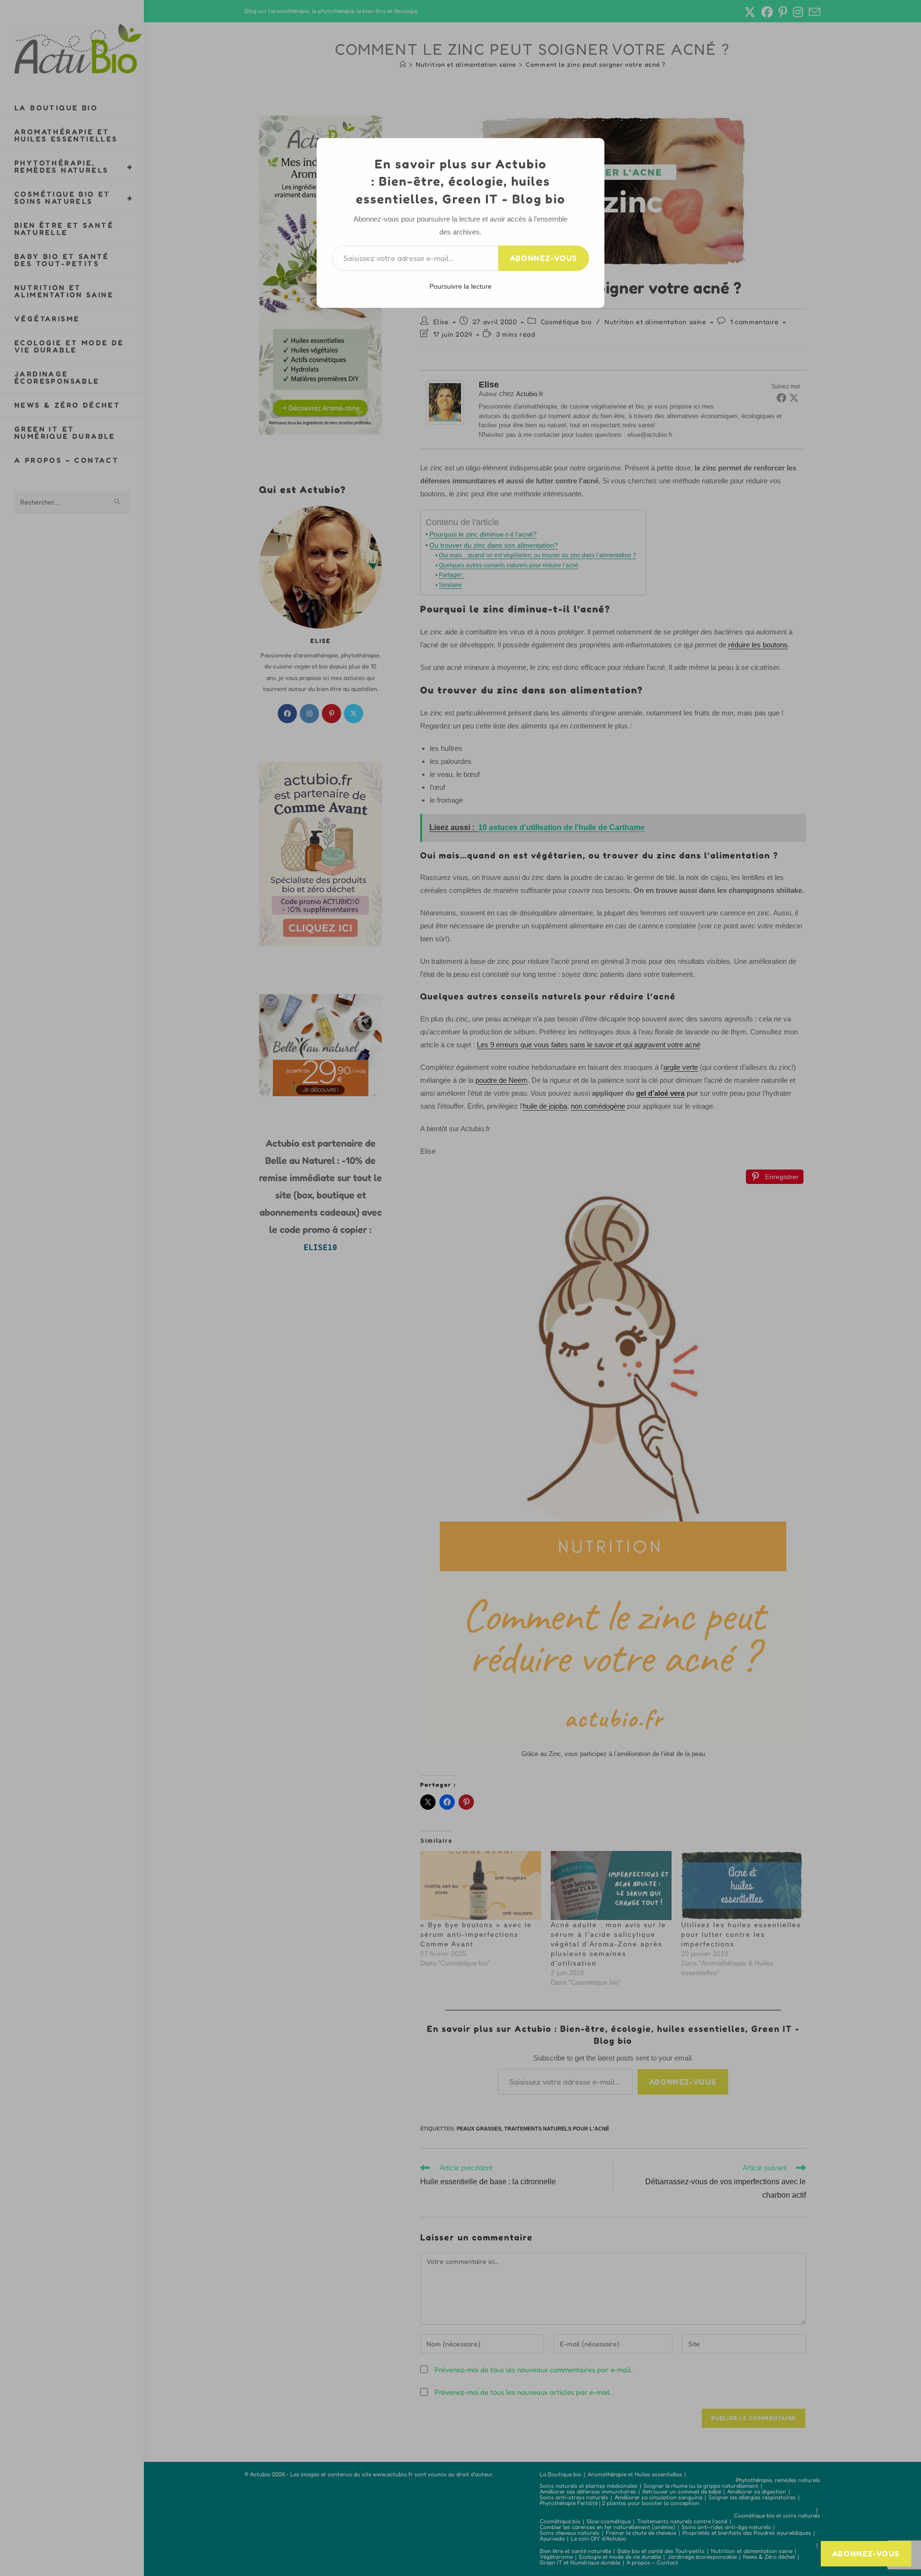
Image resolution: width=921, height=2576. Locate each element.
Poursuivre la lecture (460, 286)
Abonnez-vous (544, 258)
